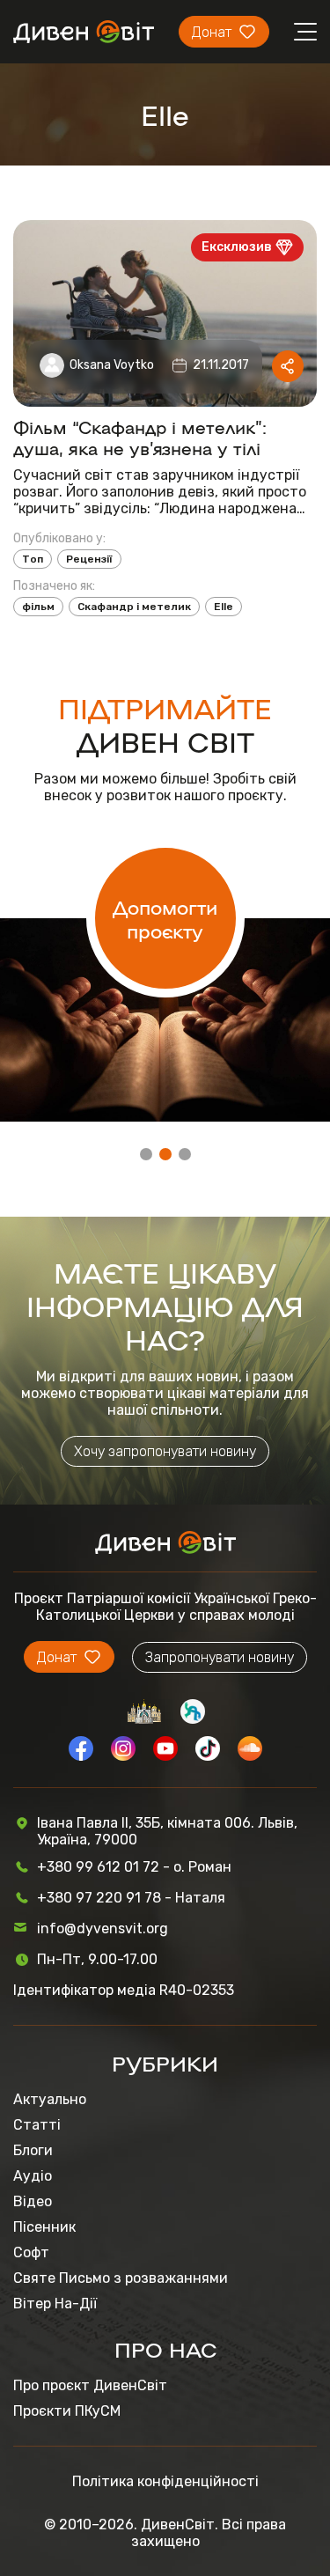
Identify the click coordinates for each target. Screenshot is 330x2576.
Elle (224, 607)
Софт (31, 2252)
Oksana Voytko (112, 365)
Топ (33, 559)
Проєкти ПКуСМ (67, 2411)
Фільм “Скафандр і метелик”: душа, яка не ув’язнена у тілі (140, 437)
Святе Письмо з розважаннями (121, 2278)
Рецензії (89, 559)
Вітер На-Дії (55, 2304)
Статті (37, 2125)
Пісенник (44, 2227)
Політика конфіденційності (165, 2481)
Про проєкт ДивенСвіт (90, 2385)
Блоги (33, 2150)
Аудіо (33, 2176)
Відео (33, 2201)
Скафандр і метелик (134, 607)
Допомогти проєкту (165, 918)
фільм (38, 607)
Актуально (50, 2099)
